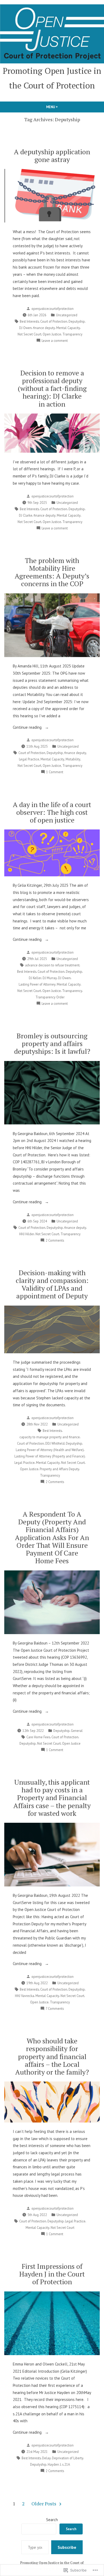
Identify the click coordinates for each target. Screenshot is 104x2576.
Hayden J (54, 2464)
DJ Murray (50, 978)
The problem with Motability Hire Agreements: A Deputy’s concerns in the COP (52, 572)
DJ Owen (25, 328)
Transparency (72, 334)
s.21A (66, 2464)
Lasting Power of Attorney (37, 984)
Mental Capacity (68, 328)
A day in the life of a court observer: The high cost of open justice (52, 812)
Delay (46, 2458)
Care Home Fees (38, 1737)
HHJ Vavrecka (25, 1996)
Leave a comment (55, 341)
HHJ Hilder (27, 1234)
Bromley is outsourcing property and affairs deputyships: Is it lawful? (52, 1043)
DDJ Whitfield (55, 1443)
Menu (61, 107)
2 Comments (55, 1241)
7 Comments (55, 2009)
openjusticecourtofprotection (53, 309)
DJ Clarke (26, 515)
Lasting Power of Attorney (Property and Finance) (50, 1456)
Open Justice (52, 334)
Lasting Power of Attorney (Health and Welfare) (50, 1450)
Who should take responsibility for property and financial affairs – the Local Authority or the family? (52, 2056)
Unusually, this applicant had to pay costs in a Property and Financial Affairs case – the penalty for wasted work (52, 1798)
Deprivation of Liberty (68, 2458)
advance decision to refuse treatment (52, 965)
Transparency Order (50, 997)
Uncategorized (67, 315)
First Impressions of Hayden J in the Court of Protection (52, 2274)
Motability (73, 759)
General (77, 1731)
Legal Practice (29, 759)
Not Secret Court (29, 334)
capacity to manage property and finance (50, 1437)
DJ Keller (35, 978)
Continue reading (28, 728)
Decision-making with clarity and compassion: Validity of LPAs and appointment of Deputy (52, 1284)
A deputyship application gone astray (52, 155)
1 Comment (55, 772)
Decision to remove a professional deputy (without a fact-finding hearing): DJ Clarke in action (52, 388)
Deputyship (77, 321)
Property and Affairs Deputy (59, 1469)
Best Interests (29, 321)
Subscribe (67, 2547)
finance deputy (44, 328)
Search (52, 2520)
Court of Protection (54, 321)
